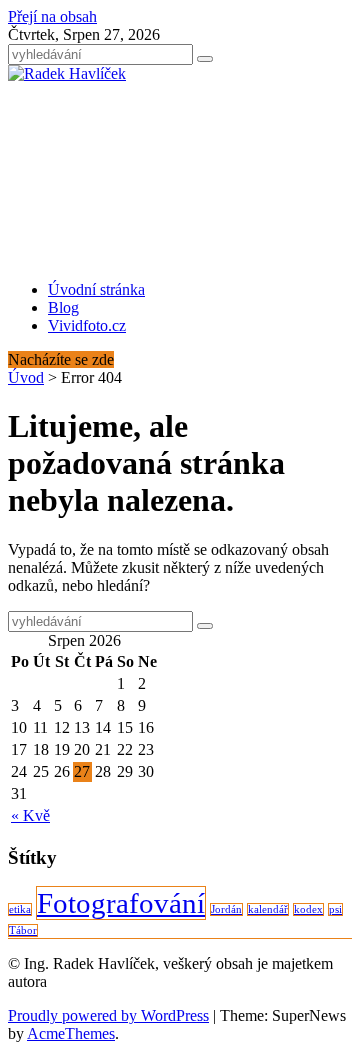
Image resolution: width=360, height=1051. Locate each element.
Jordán (226, 909)
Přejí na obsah (52, 16)
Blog (63, 307)
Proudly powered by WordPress (108, 1015)
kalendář (268, 909)
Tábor (23, 930)
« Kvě (30, 815)
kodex (308, 909)
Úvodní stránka (96, 289)
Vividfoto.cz (87, 325)
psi (335, 909)
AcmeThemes (71, 1033)
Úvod (26, 377)
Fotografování (121, 903)
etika (20, 909)
